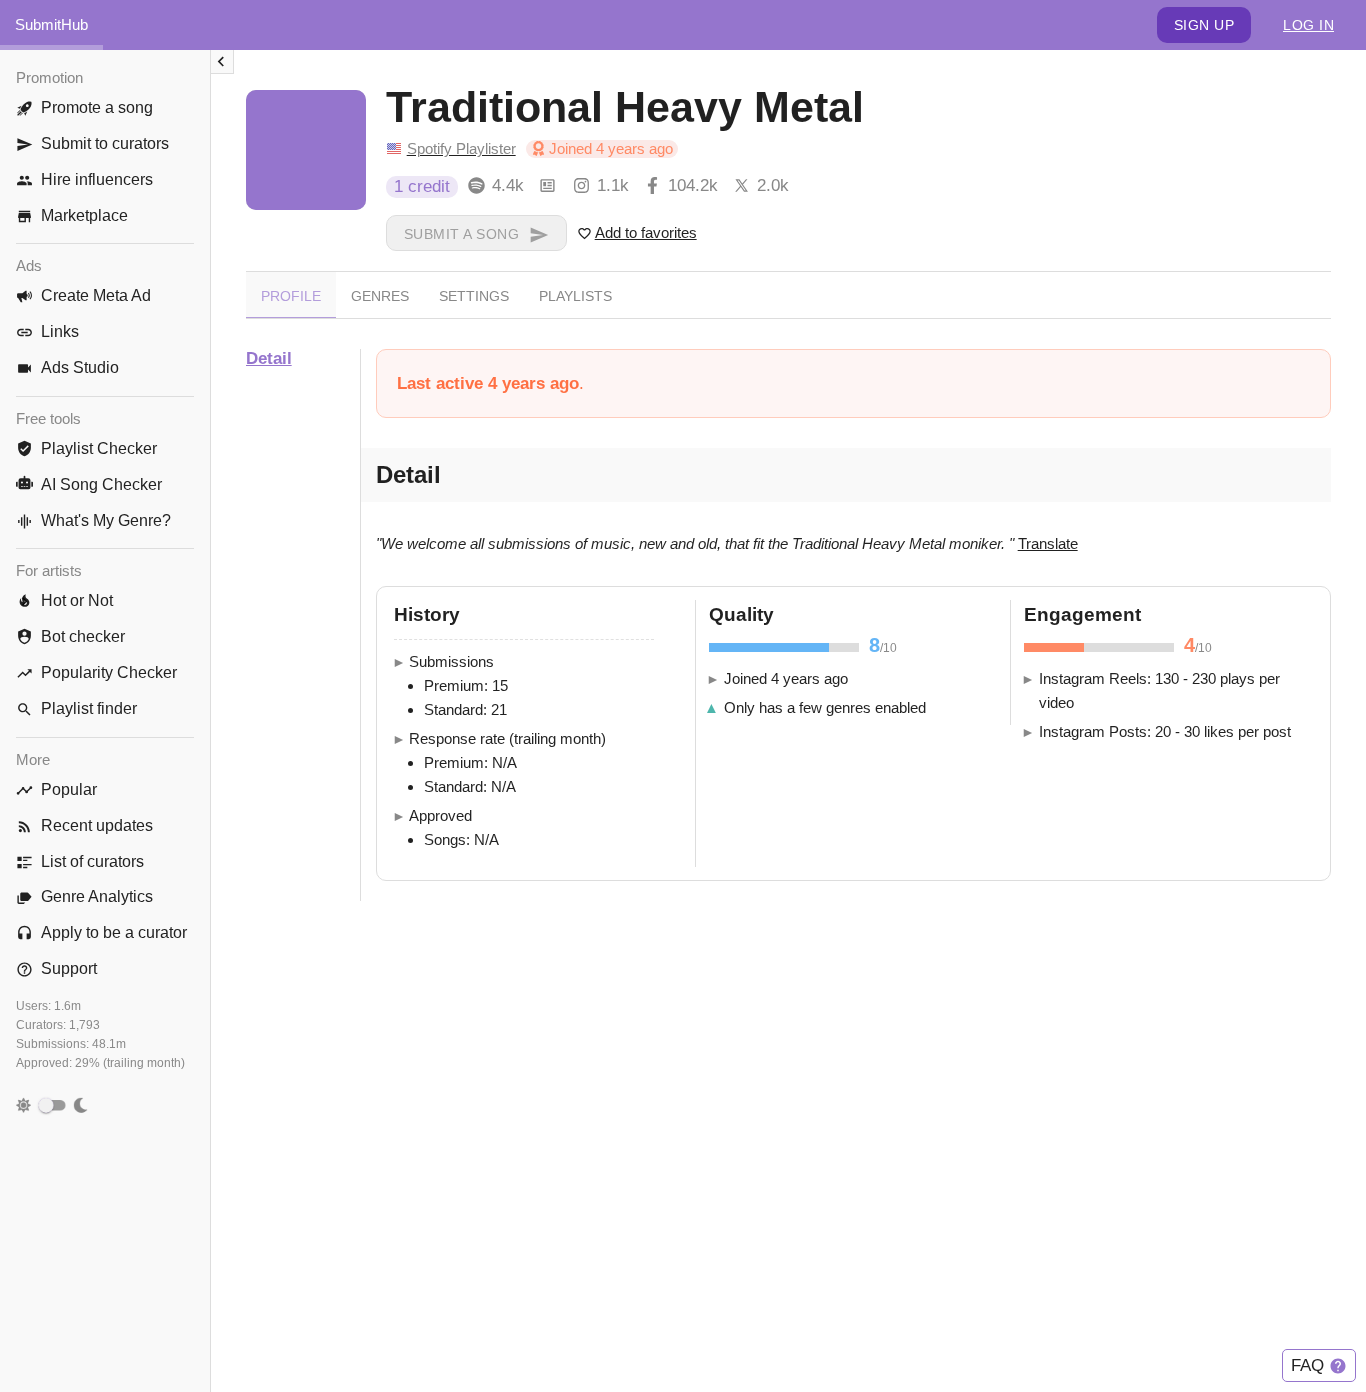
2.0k (773, 185)
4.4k (508, 185)
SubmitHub (51, 24)
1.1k (613, 185)
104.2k (693, 185)
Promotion (49, 77)
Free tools (48, 418)
